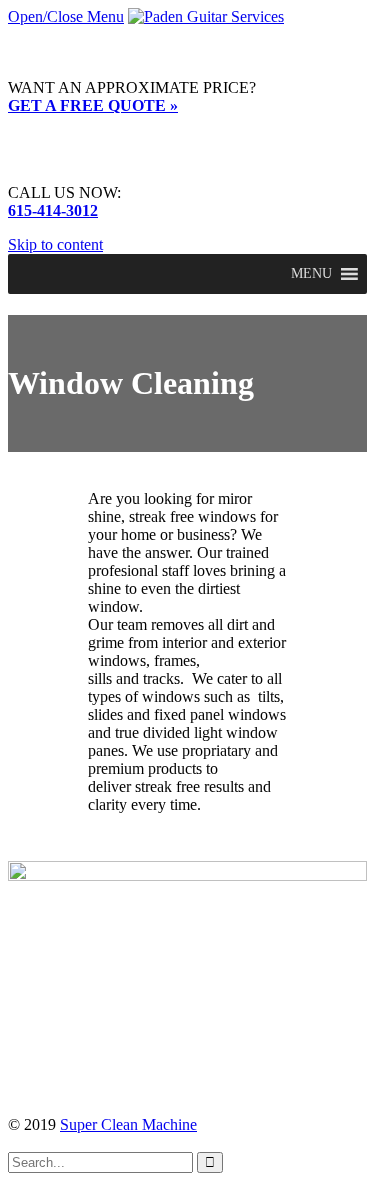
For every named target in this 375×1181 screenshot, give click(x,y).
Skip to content (55, 244)
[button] (311, 274)
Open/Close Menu (66, 16)
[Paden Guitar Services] (206, 16)
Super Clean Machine (128, 1124)
